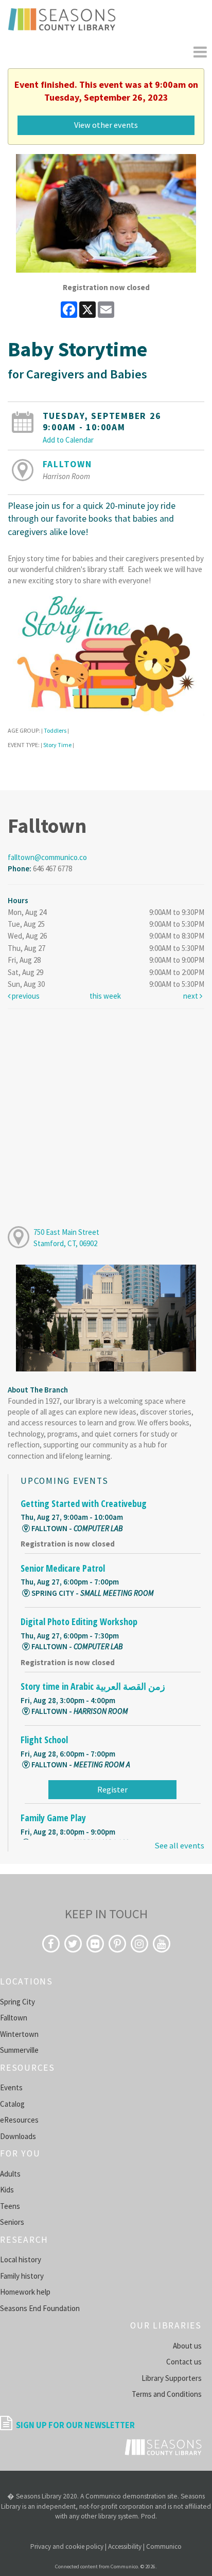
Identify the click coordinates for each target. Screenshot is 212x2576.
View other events (106, 125)
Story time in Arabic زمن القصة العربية (93, 1686)
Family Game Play (53, 1818)
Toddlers (55, 730)
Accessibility (125, 2546)
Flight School (44, 1740)
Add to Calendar (68, 440)
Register (112, 1789)
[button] (200, 52)
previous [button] (25, 996)
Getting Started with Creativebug (84, 1503)
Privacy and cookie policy (67, 2546)
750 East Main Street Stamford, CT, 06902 (66, 1237)
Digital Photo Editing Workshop (79, 1621)
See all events (179, 1846)
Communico (164, 2546)
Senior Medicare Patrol (63, 1568)
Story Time (57, 745)
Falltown (67, 464)
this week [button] (105, 996)
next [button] (191, 996)
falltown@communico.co (47, 857)
